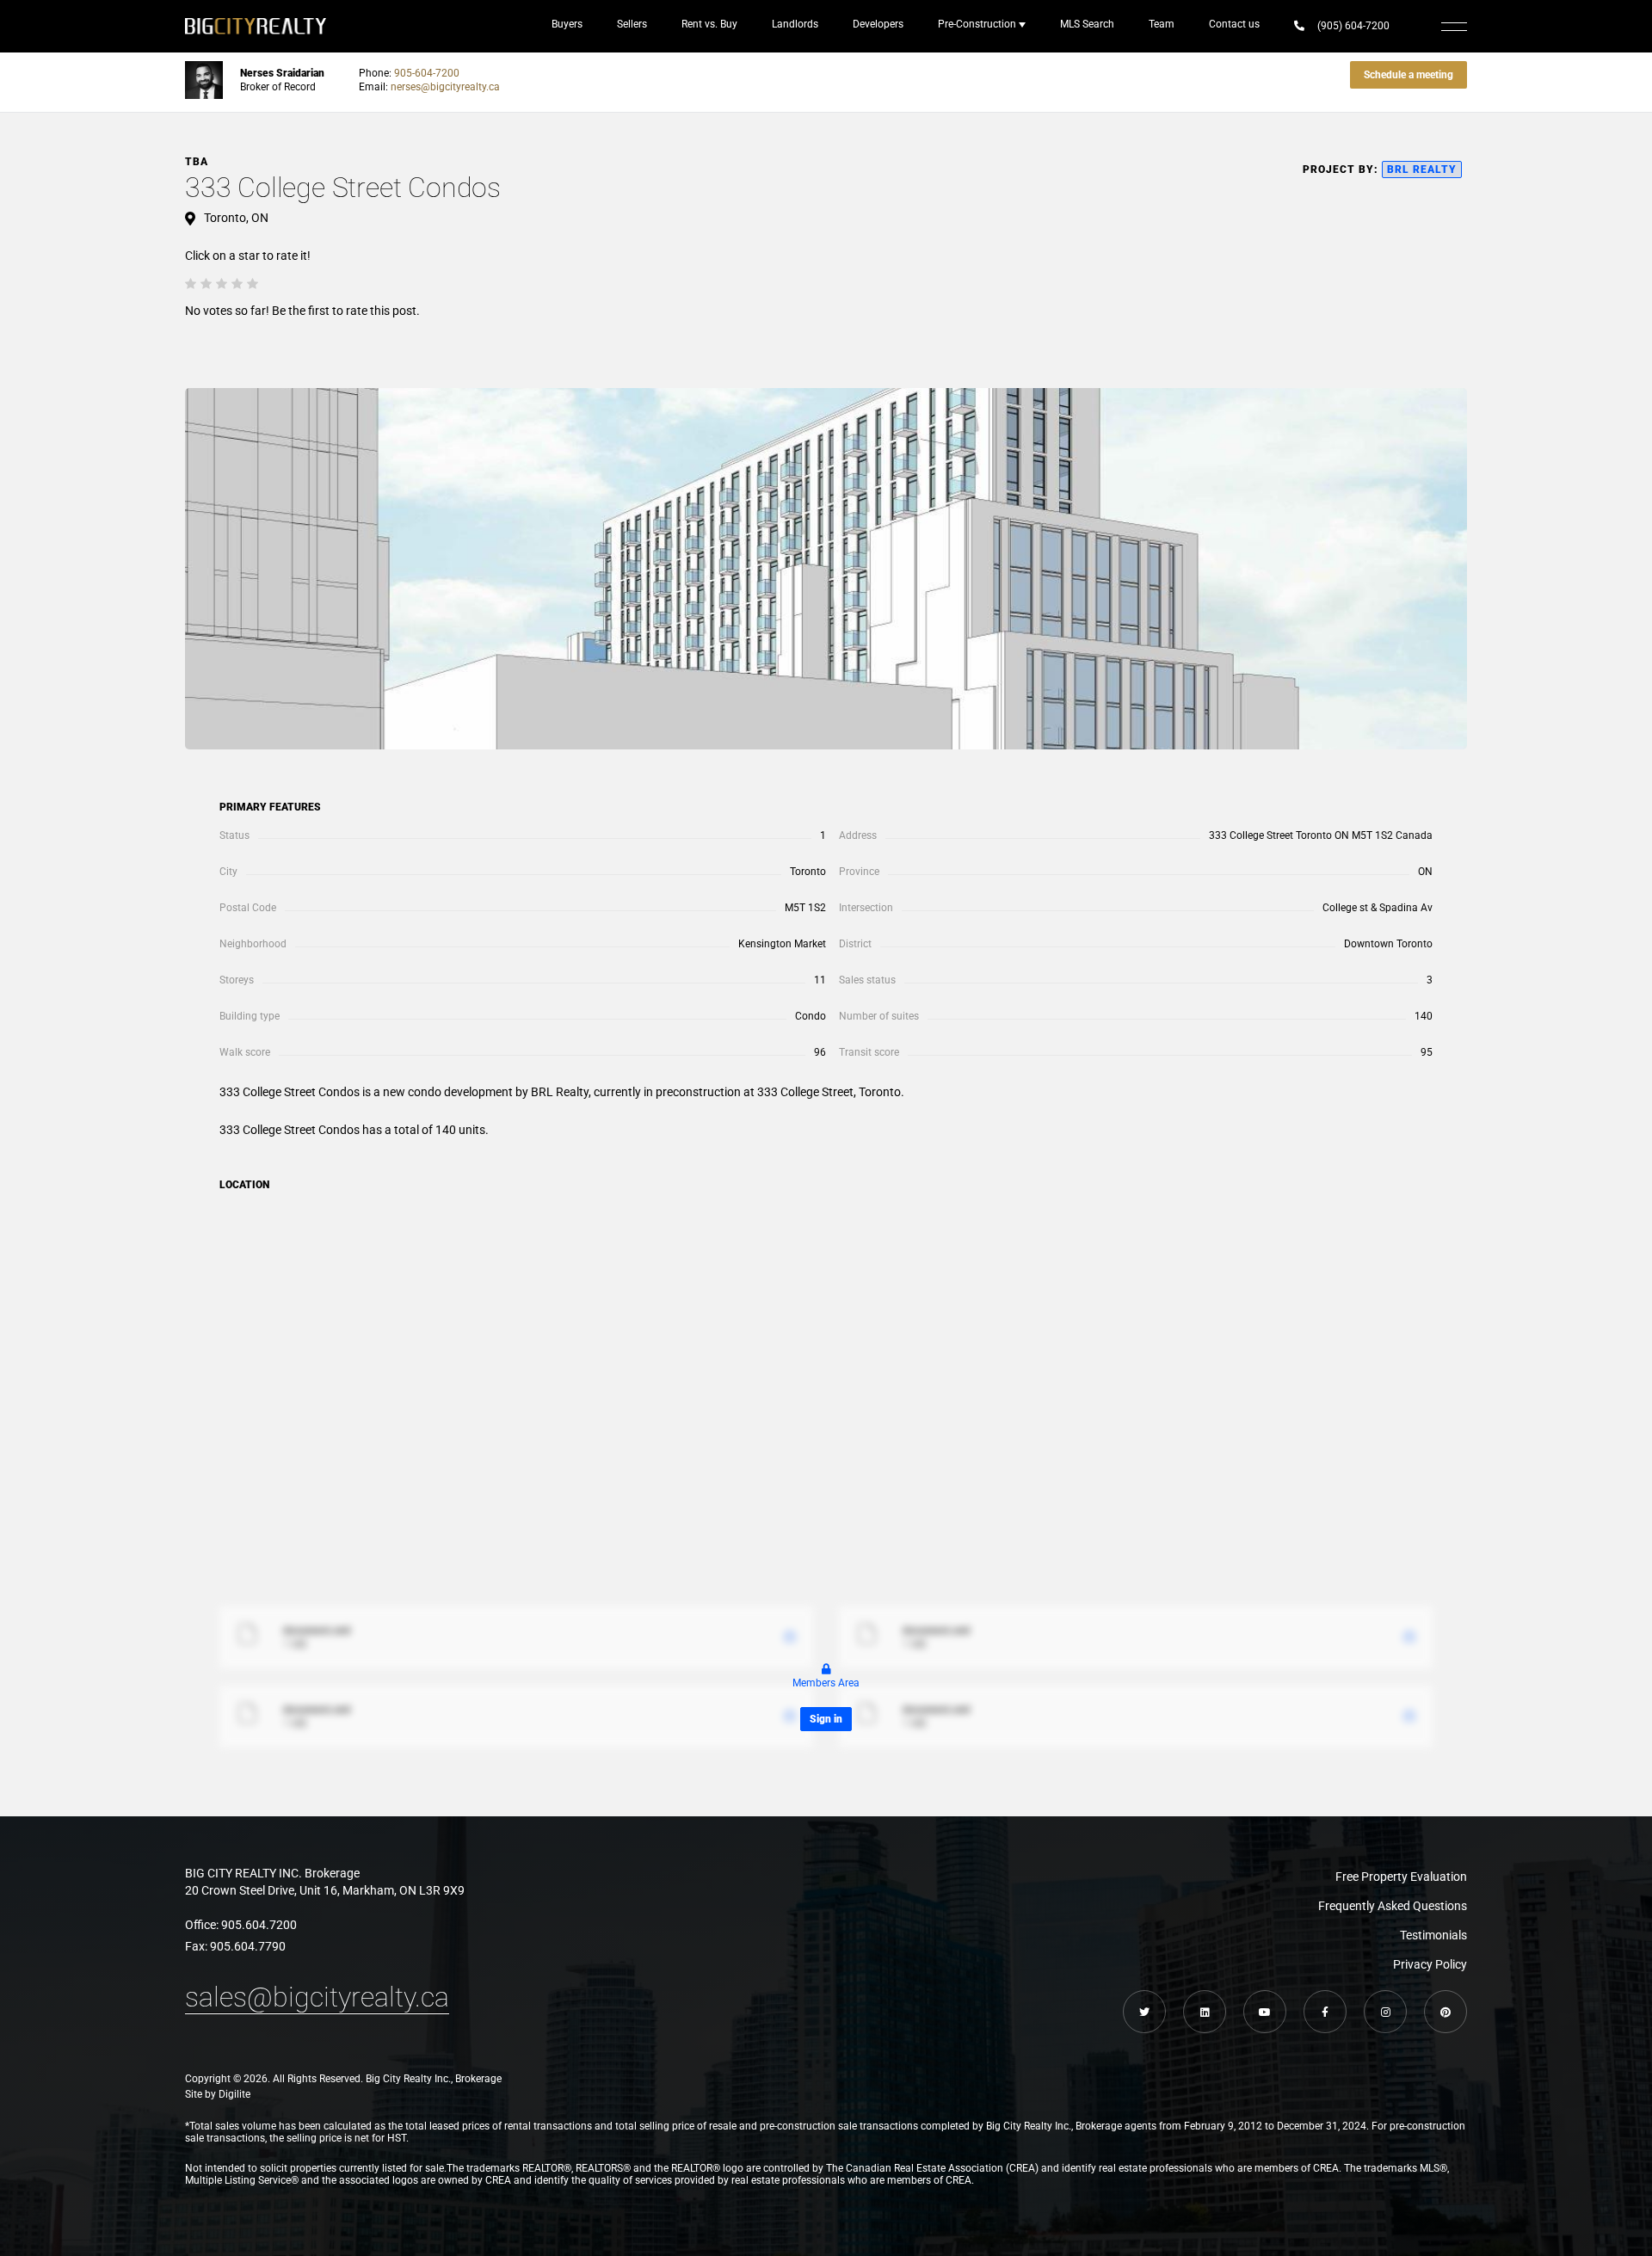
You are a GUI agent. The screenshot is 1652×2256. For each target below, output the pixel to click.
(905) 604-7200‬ (1353, 26)
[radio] (191, 283)
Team (1162, 24)
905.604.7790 (248, 1946)
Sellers (632, 24)
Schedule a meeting (1409, 75)
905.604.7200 (259, 1925)
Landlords (795, 24)
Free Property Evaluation (1401, 1877)
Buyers (567, 24)
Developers (878, 24)
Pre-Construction (977, 24)
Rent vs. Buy (709, 24)
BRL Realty (1422, 170)
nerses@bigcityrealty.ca (445, 87)
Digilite (234, 2094)
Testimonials (1433, 1935)
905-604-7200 (427, 73)
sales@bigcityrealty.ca (317, 1997)
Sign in (826, 1719)
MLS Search (1087, 24)
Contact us (1234, 24)
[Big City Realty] (256, 26)
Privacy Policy (1430, 1964)
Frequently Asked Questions (1393, 1906)
